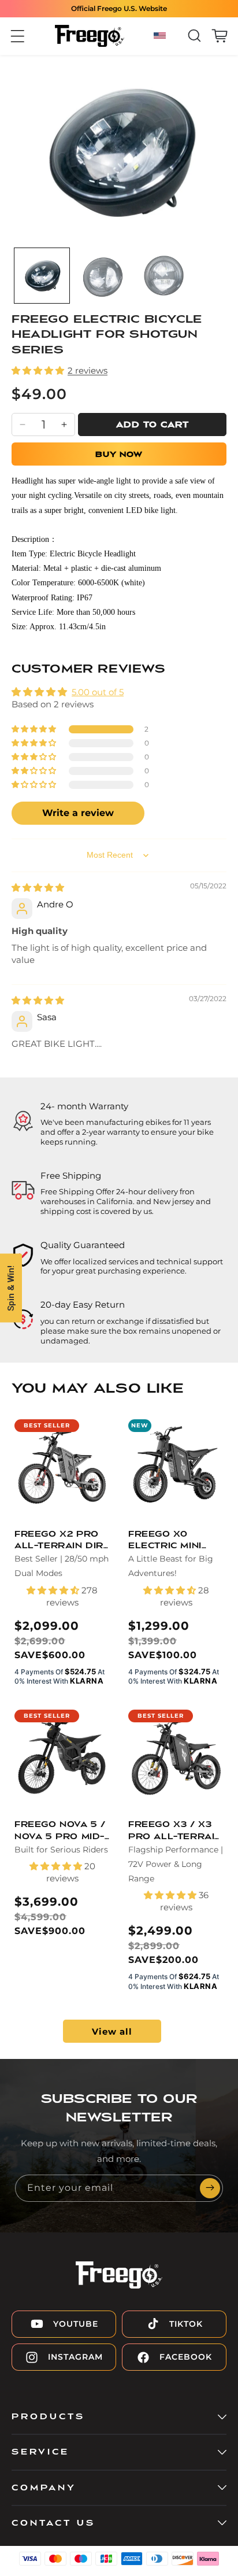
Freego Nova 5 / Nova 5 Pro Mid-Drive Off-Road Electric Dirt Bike (60, 1831)
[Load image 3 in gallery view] (164, 276)
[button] (18, 36)
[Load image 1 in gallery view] (42, 276)
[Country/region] (161, 36)
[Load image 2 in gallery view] (103, 276)
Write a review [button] (78, 813)
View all (112, 2031)
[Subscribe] (210, 2188)
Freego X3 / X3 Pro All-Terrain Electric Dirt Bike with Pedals (175, 1831)
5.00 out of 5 (98, 692)
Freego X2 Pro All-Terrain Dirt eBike (62, 1541)
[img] (38, 887)
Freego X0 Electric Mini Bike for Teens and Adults (171, 1541)
